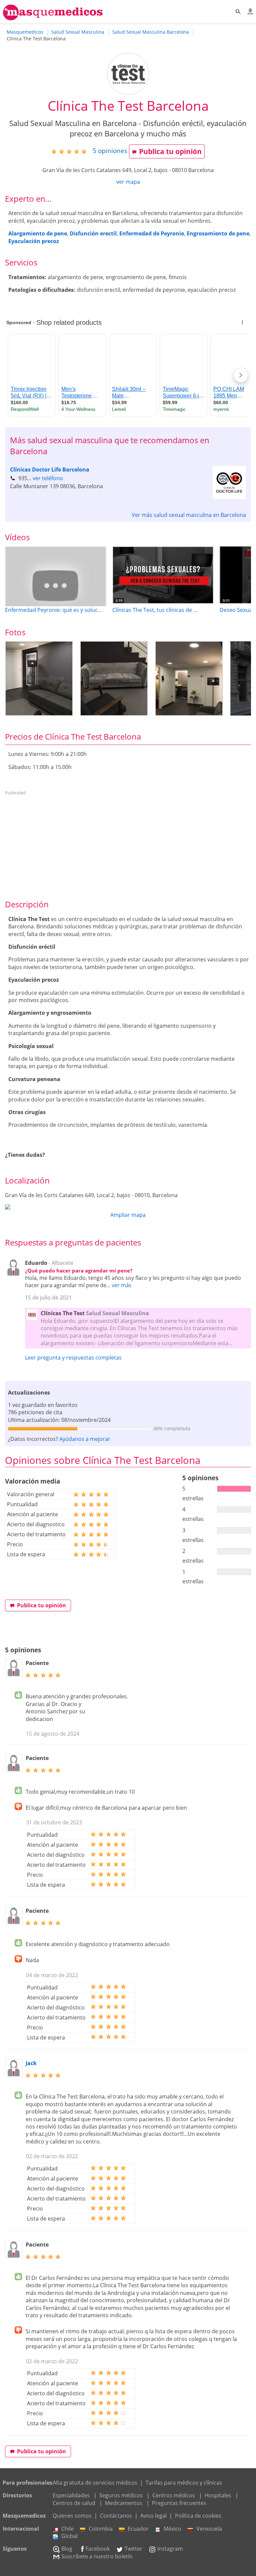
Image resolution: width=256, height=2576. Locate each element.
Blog (67, 2549)
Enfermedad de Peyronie (152, 233)
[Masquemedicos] (53, 17)
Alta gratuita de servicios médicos (95, 2483)
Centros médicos (174, 2495)
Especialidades (71, 2495)
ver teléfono (48, 478)
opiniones (110, 151)
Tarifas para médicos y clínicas (184, 2483)
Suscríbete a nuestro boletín (97, 2556)
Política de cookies (198, 2516)
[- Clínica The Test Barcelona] (39, 678)
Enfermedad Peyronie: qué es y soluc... (53, 610)
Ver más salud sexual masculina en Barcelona (189, 515)
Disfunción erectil (93, 233)
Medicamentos (124, 2503)
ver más (122, 1285)
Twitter (133, 2549)
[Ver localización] (128, 1207)
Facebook (98, 2549)
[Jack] (14, 2075)
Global (69, 2536)
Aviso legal (153, 2516)
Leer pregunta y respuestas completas (73, 1358)
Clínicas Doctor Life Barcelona (50, 470)
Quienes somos (72, 2516)
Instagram (170, 2549)
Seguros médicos (121, 2495)
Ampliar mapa (128, 1215)
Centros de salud (74, 2503)
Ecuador (138, 2529)
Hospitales (218, 2495)
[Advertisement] (128, 845)
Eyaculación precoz (34, 241)
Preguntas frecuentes (179, 2503)
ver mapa (128, 182)
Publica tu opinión (170, 151)
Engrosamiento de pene (218, 233)
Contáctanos (116, 2516)
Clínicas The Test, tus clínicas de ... (155, 610)
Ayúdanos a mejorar (85, 1439)
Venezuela (209, 2529)
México (172, 2529)
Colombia (101, 2529)
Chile (67, 2529)
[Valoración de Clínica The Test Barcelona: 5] (71, 151)
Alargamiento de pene (38, 233)
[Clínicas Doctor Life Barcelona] (229, 497)
